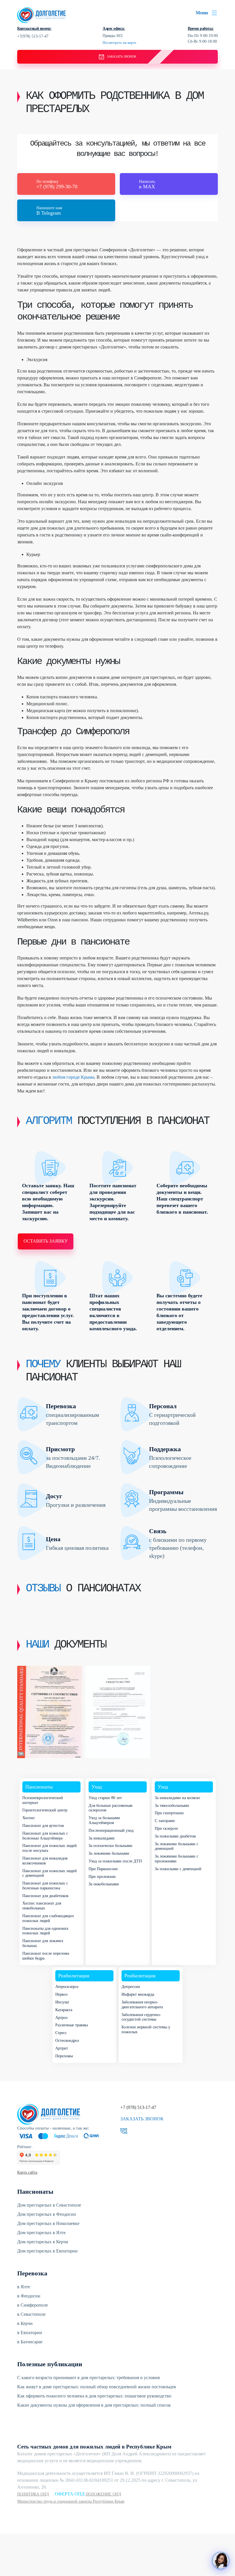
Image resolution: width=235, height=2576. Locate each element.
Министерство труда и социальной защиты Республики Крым (71, 2501)
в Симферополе (33, 2305)
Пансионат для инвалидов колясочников (45, 1861)
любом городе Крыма (73, 1077)
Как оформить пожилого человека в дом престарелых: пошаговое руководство (94, 2396)
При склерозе (166, 1828)
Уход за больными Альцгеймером (104, 1820)
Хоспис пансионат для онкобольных (42, 1906)
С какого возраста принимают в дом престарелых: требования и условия (88, 2378)
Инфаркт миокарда (138, 1994)
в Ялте (24, 2287)
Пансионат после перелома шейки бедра (46, 1956)
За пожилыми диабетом (175, 1836)
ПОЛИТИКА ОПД (33, 2494)
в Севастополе (31, 2314)
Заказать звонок (142, 2119)
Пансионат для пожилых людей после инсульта (50, 1848)
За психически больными (110, 1846)
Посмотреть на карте (120, 43)
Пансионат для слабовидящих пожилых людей (48, 1918)
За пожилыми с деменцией (178, 1869)
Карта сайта (27, 2172)
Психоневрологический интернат (43, 1800)
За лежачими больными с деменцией (177, 1846)
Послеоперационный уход (111, 1830)
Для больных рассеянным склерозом (110, 1808)
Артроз (61, 2018)
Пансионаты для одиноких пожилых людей (45, 1931)
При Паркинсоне (103, 1869)
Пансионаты (39, 1787)
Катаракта (64, 2010)
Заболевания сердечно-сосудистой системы (141, 2017)
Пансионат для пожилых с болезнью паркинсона (45, 1886)
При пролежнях (102, 1877)
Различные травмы (72, 2025)
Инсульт (62, 2002)
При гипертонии (169, 1813)
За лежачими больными (109, 1853)
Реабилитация (74, 1976)
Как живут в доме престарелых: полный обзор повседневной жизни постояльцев (97, 2387)
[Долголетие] (42, 14)
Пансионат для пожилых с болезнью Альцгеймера (45, 1836)
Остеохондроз (67, 2041)
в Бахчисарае (30, 2342)
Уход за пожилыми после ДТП (115, 1861)
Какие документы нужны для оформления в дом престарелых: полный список (94, 2405)
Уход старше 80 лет (105, 1798)
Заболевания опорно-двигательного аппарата (142, 2005)
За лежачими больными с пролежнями (177, 1859)
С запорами (165, 1821)
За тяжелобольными (172, 1806)
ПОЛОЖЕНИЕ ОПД (103, 2494)
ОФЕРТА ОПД (70, 2494)
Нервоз (61, 1994)
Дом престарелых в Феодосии (47, 2214)
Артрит (62, 2048)
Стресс (61, 2033)
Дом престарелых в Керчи (43, 2242)
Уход (97, 1787)
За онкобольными (104, 1884)
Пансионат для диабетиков (45, 1896)
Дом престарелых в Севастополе (49, 2205)
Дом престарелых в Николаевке (48, 2223)
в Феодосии (29, 2296)
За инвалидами (102, 1838)
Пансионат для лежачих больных (43, 1943)
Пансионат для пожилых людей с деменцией (50, 1873)
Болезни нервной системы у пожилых (146, 2030)
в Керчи (25, 2323)
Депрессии (131, 1987)
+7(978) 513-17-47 (33, 36)
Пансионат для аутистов (43, 1826)
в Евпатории (30, 2333)
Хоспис (29, 1818)
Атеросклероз (67, 1987)
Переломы (64, 2056)
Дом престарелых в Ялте (41, 2233)
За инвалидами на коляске (177, 1798)
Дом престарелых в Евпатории (47, 2251)
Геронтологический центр (45, 1810)
